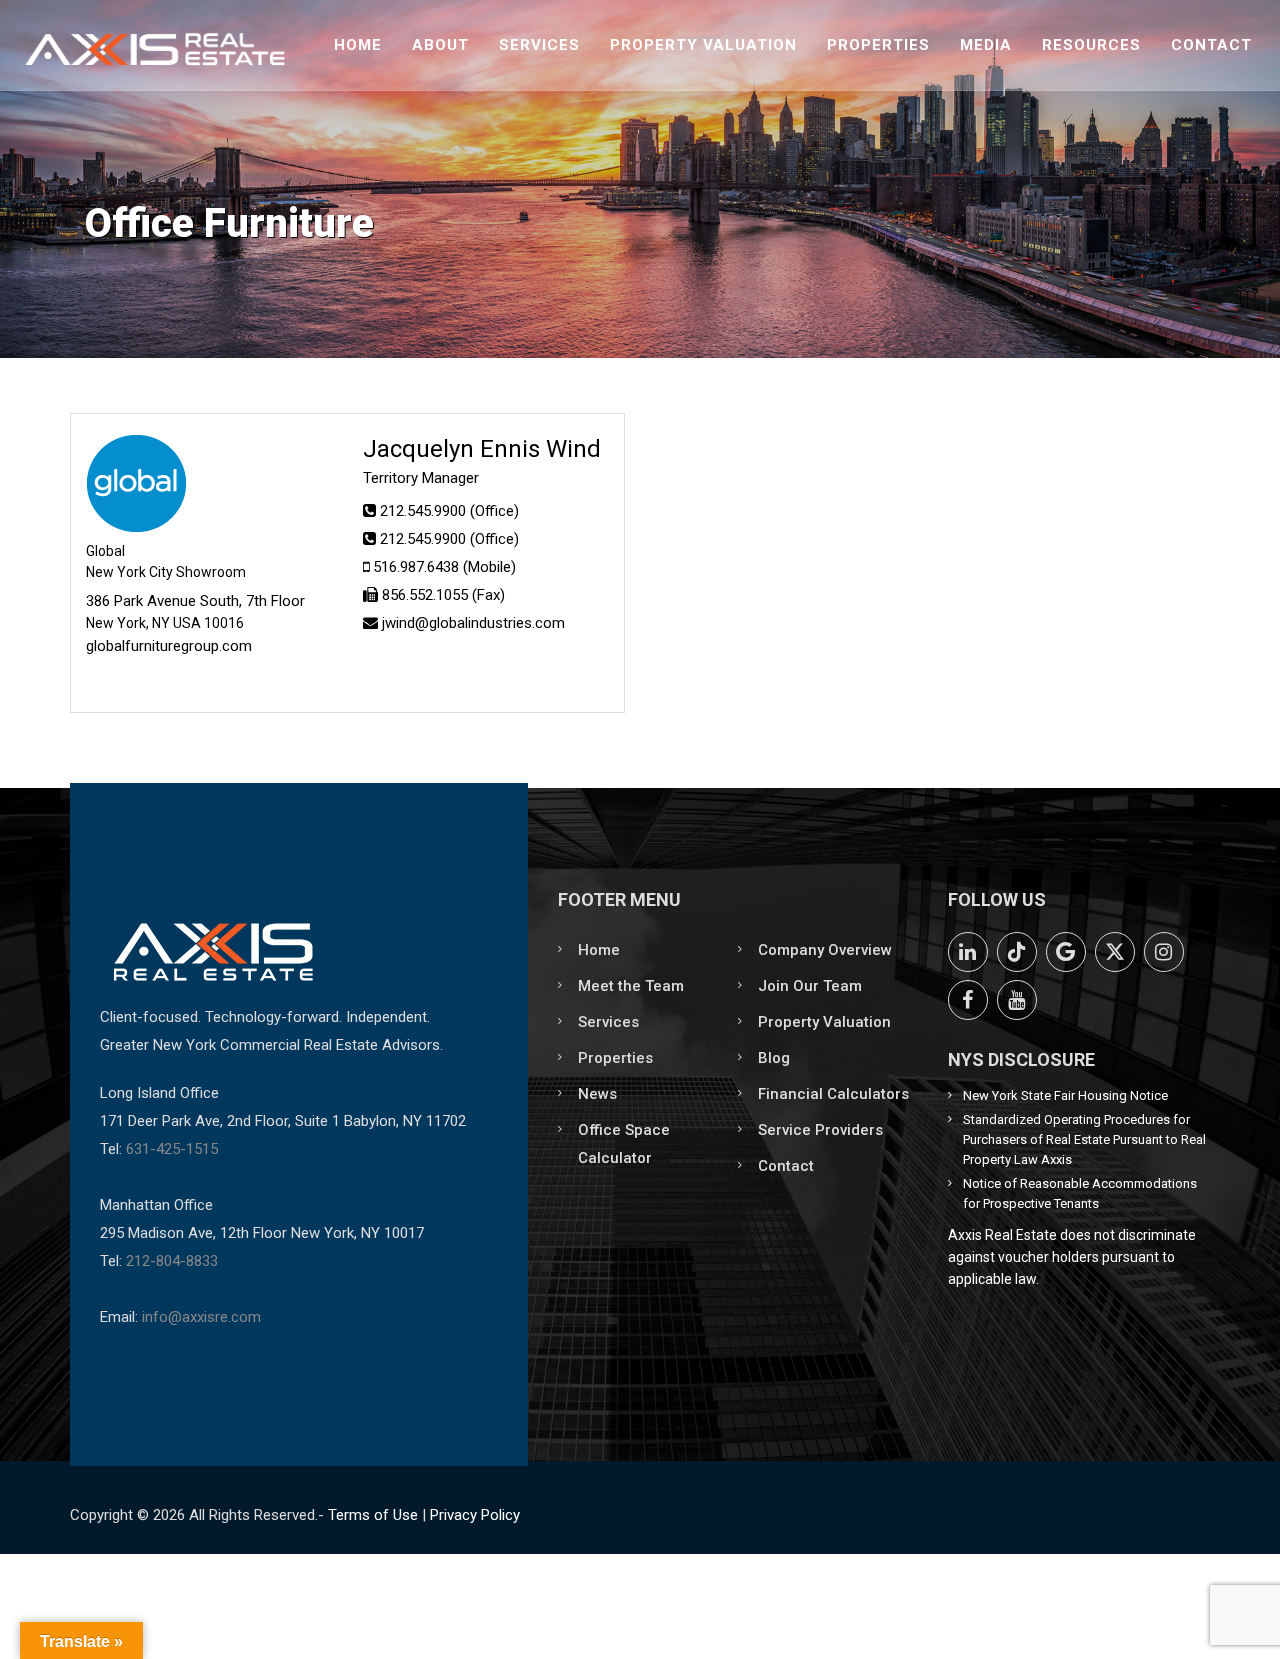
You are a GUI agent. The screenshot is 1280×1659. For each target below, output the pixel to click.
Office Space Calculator (624, 1144)
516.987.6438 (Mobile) (444, 567)
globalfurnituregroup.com (169, 646)
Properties (878, 45)
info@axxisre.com (201, 1317)
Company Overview (825, 950)
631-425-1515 (172, 1149)
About (440, 45)
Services (539, 45)
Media (986, 45)
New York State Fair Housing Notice (1065, 1095)
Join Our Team (810, 986)
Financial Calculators (833, 1094)
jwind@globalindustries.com (473, 623)
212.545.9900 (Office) (449, 511)
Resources (1091, 45)
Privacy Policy (475, 1515)
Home (358, 45)
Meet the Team (631, 986)
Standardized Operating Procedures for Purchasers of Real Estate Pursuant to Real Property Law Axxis (1084, 1139)
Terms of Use (373, 1515)
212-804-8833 (172, 1261)
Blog (774, 1058)
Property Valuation (703, 45)
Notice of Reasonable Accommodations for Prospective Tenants (1080, 1193)
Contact (1211, 45)
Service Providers (820, 1130)
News (597, 1094)
